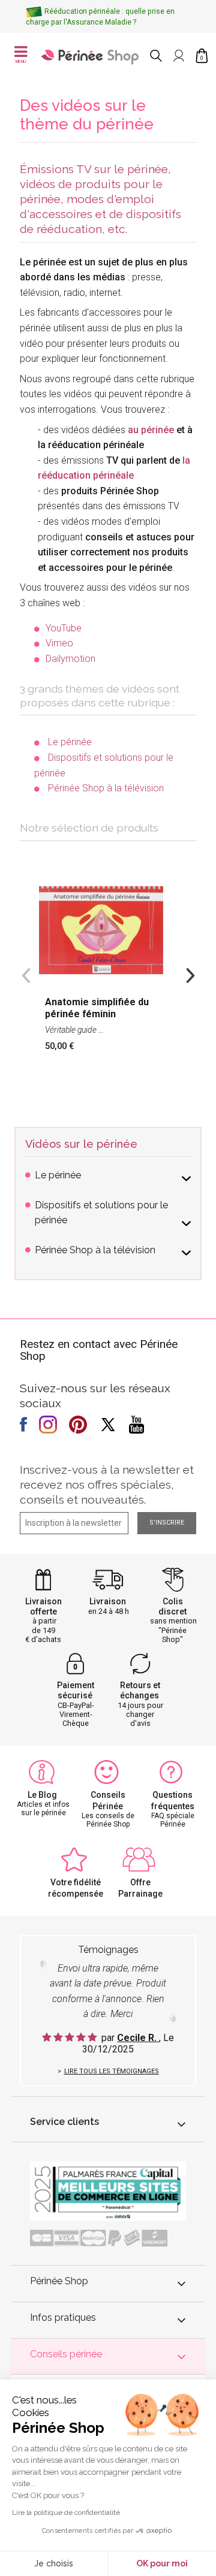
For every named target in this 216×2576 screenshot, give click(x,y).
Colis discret (172, 1606)
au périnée (151, 430)
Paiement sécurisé (76, 1690)
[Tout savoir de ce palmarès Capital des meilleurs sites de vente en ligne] (108, 2191)
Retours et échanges (140, 1690)
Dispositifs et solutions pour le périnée (101, 1213)
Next (190, 974)
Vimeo (59, 643)
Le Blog (42, 1795)
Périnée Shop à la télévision (106, 788)
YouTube (64, 628)
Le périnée (70, 742)
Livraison (108, 1601)
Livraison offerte (43, 1606)
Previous (26, 974)
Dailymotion (70, 659)
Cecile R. (138, 2038)
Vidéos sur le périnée (81, 1144)
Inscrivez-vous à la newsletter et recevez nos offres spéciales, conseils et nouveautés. (107, 1484)
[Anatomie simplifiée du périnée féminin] (108, 969)
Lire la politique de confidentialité (66, 2512)
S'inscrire (167, 1523)
